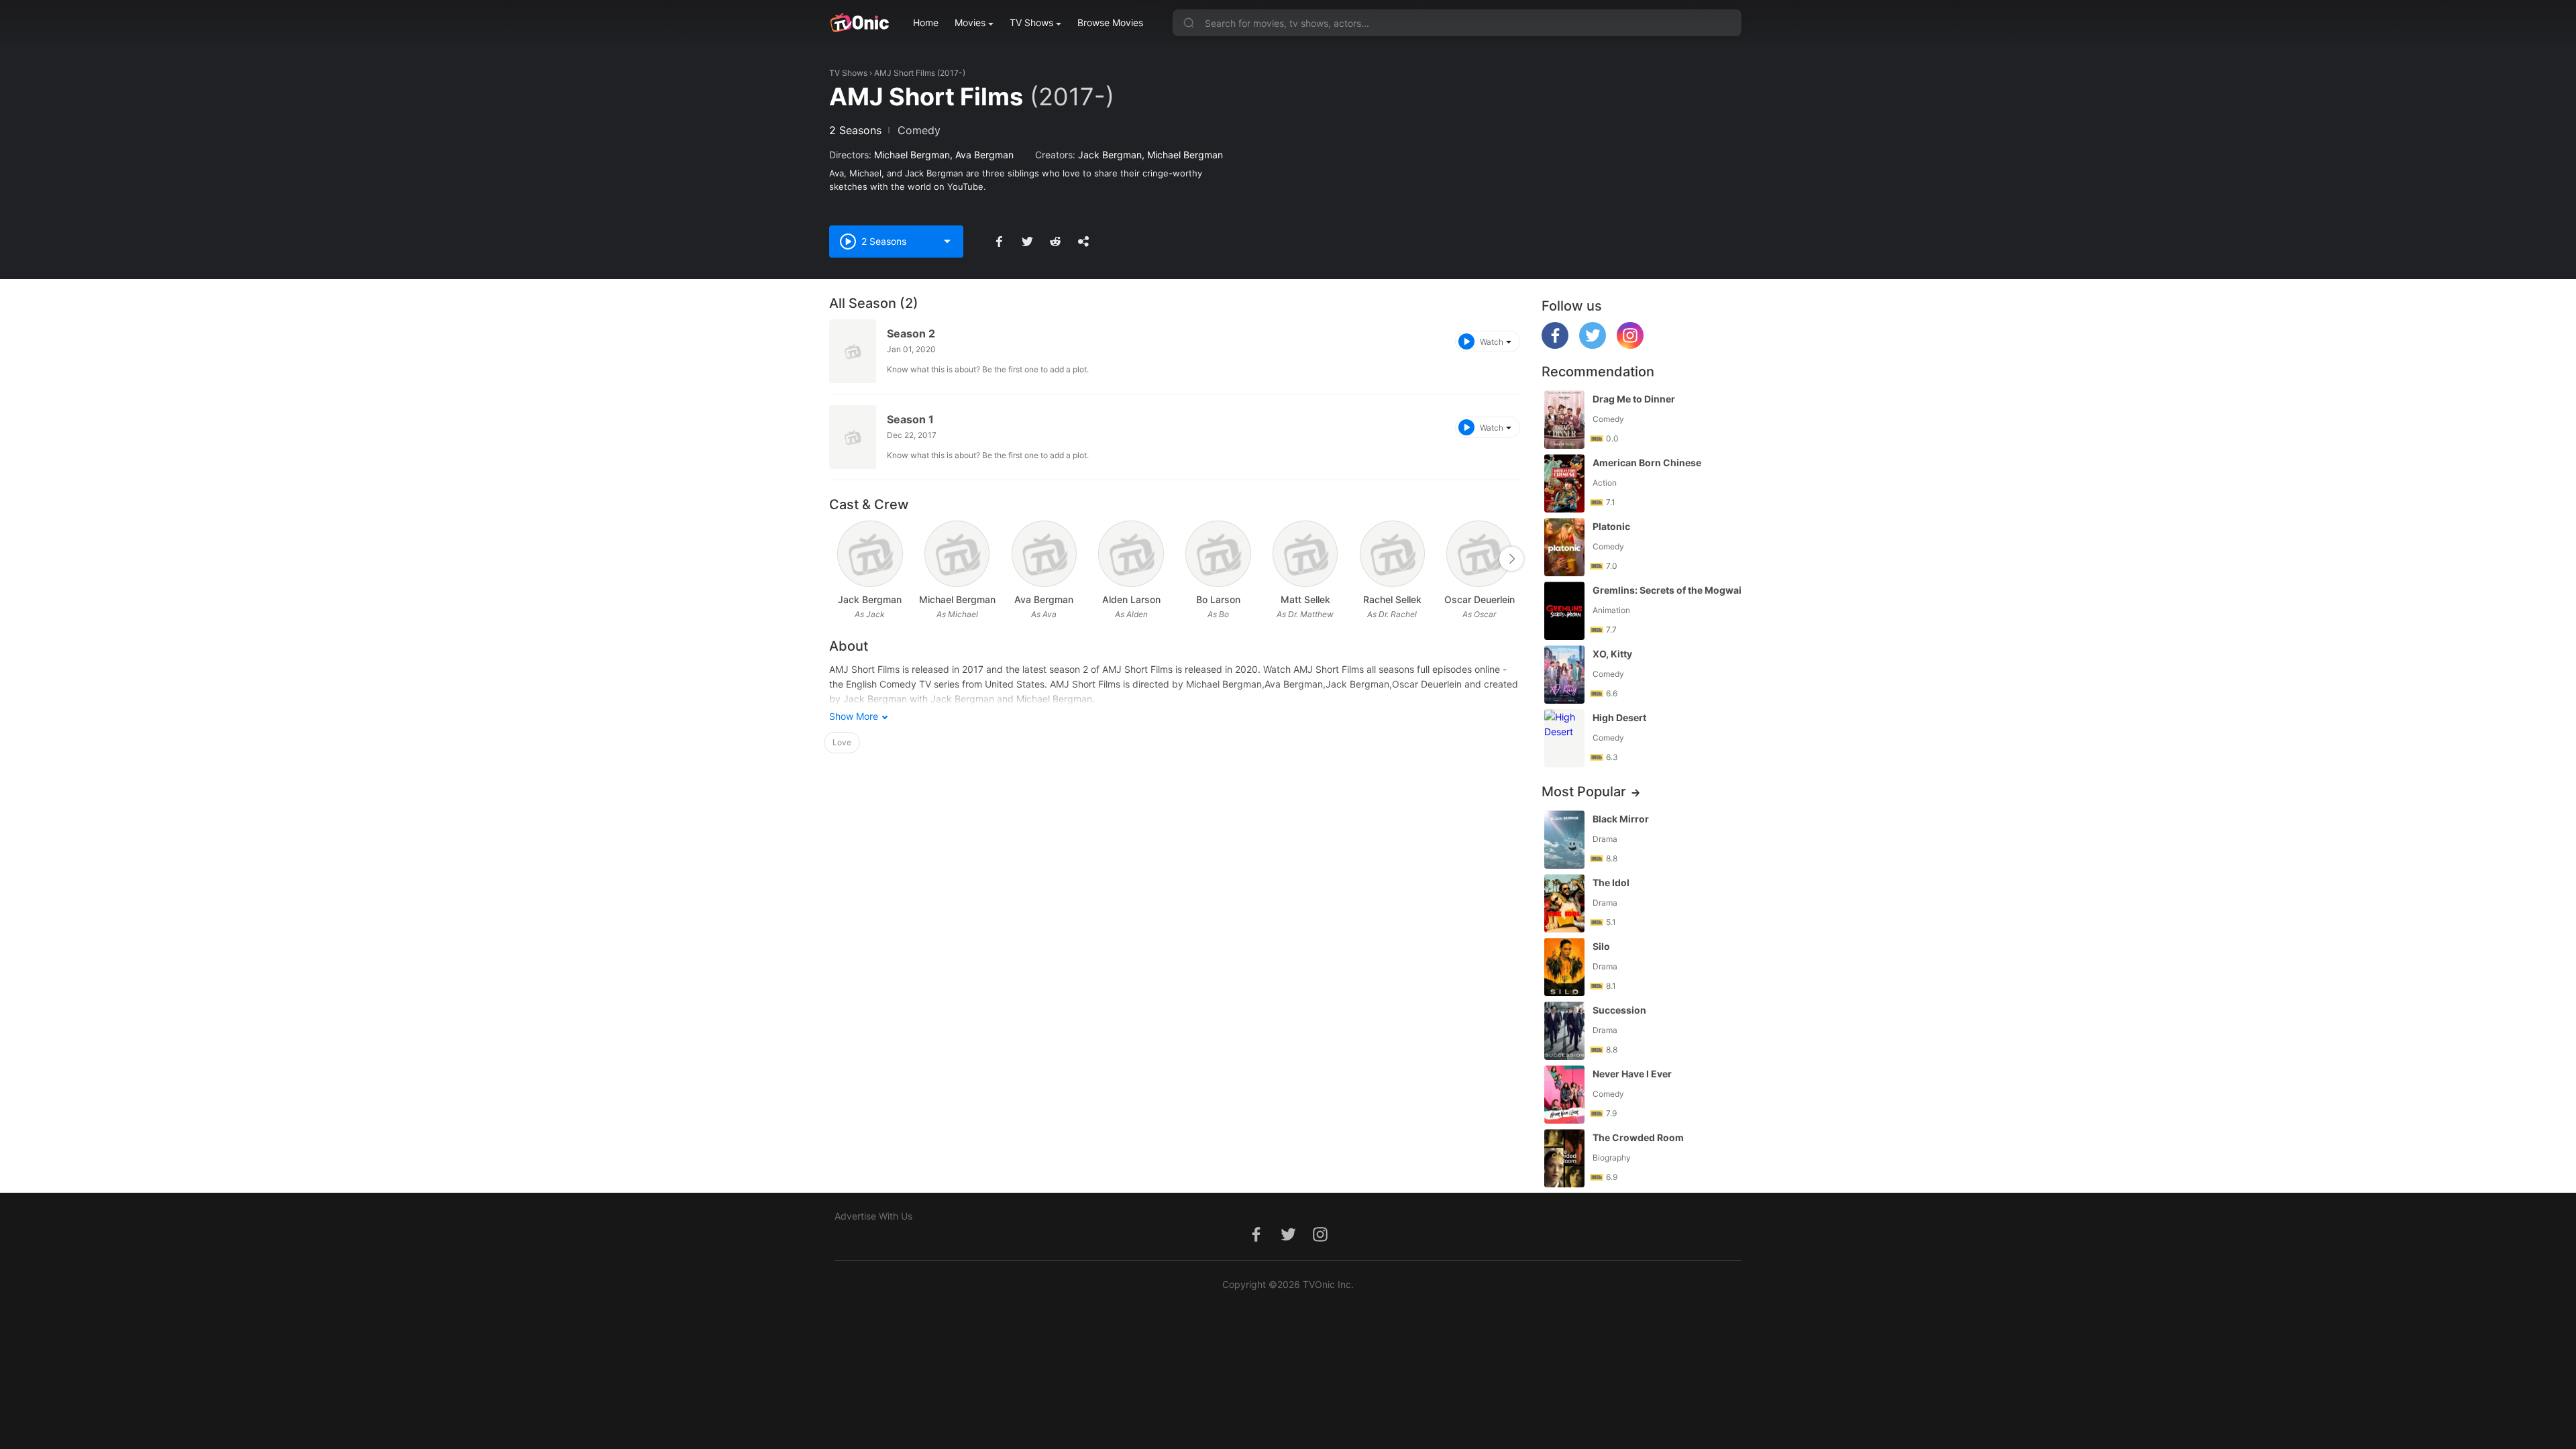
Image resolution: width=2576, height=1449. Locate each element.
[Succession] (1564, 1031)
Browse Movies (1110, 22)
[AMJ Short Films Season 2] (853, 351)
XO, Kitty (1612, 654)
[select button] (947, 241)
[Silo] (1564, 967)
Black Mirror (1621, 819)
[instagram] (1630, 345)
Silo (1601, 946)
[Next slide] (1511, 559)
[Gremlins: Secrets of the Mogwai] (1564, 611)
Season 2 (911, 333)
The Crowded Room (1638, 1137)
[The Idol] (1564, 903)
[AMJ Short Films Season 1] (853, 437)
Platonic (1611, 526)
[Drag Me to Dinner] (1564, 420)
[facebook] (1555, 345)
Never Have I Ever (1632, 1074)
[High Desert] (1564, 738)
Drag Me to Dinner (1634, 399)
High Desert (1619, 717)
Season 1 (910, 419)
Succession (1619, 1010)
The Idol (1611, 882)
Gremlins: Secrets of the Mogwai (1667, 590)
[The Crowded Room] (1564, 1158)
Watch (1492, 342)
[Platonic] (1564, 547)
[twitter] (1593, 345)
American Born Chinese (1647, 463)
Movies (970, 22)
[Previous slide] (838, 559)
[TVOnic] (859, 23)
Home (926, 22)
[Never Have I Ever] (1564, 1094)
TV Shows (1031, 22)
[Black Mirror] (1564, 840)
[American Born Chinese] (1564, 483)
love (842, 742)
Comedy (919, 130)
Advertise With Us (873, 1216)
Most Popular (1584, 792)
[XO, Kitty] (1564, 675)
